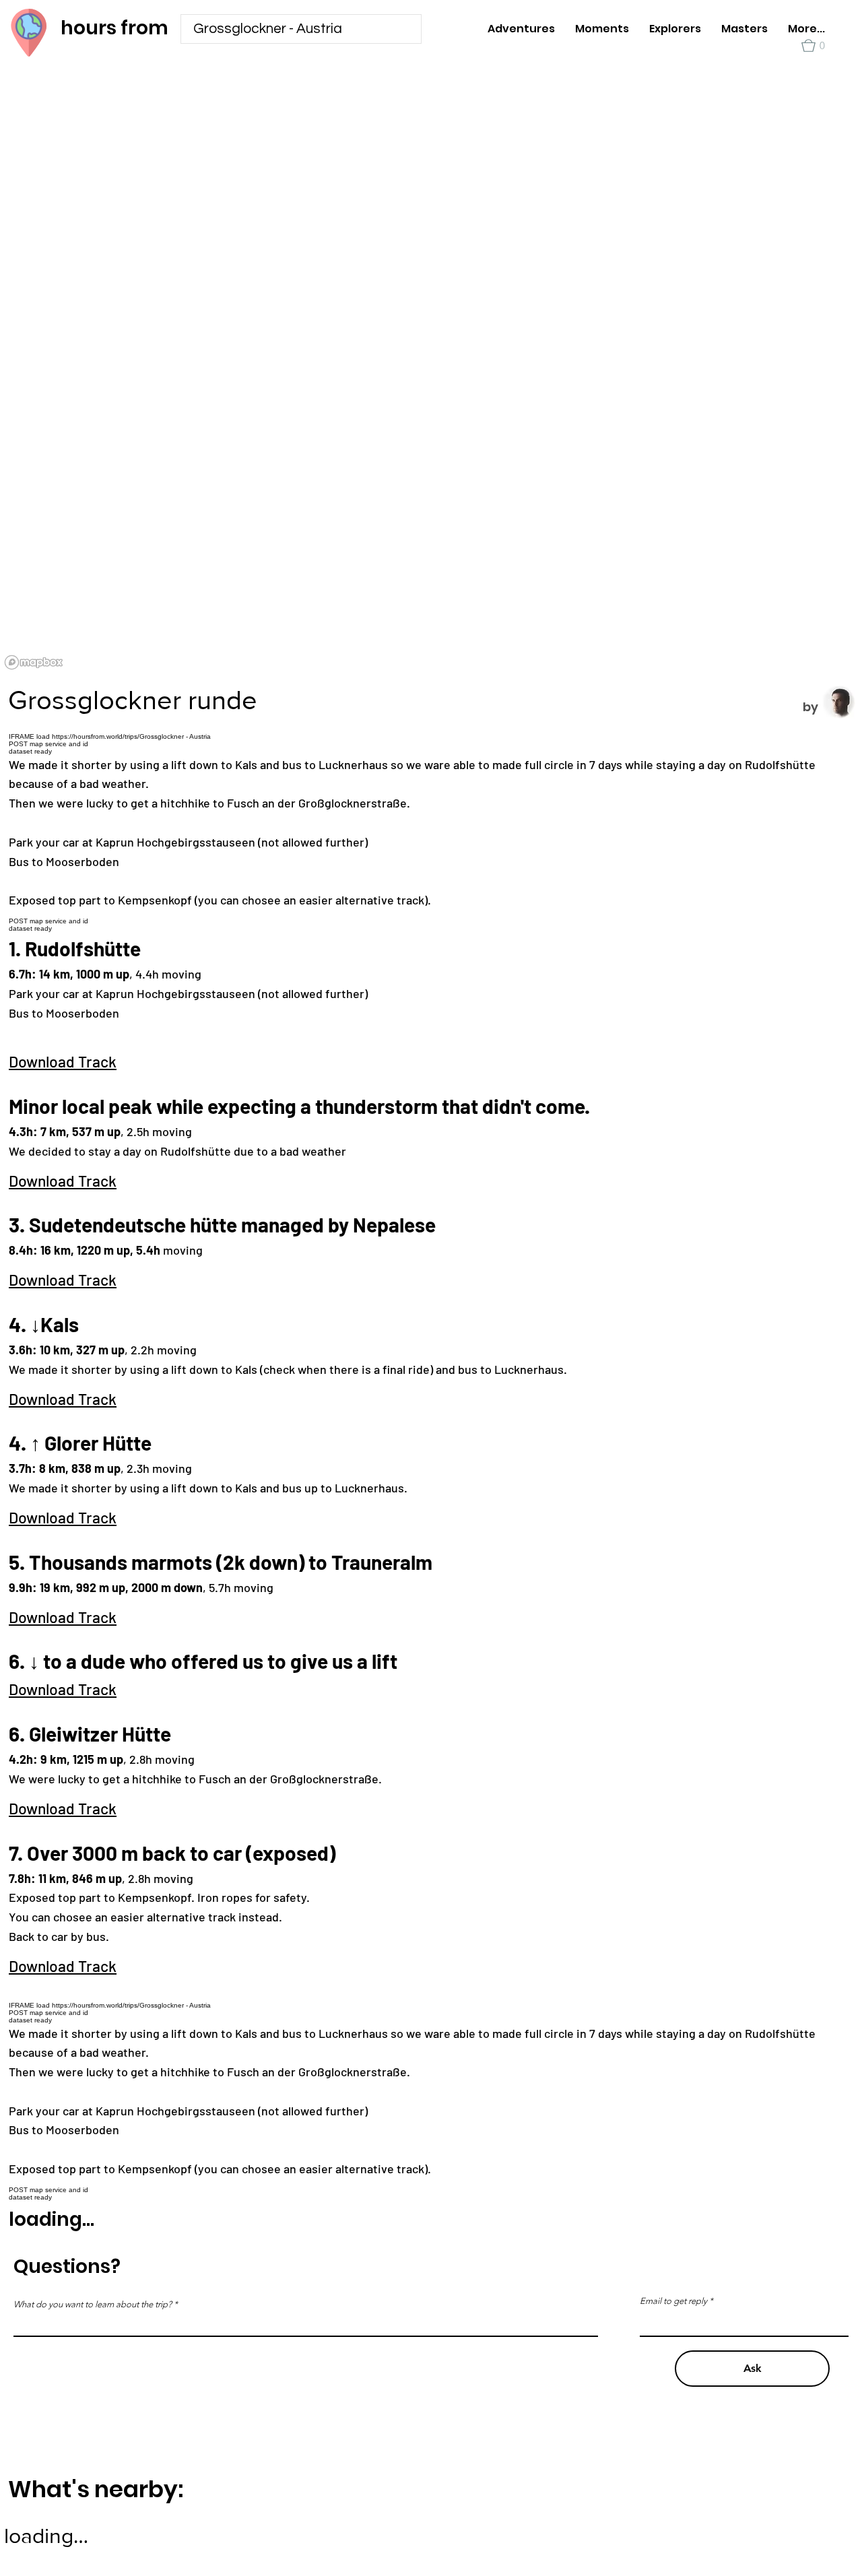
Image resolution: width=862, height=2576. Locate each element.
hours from (114, 28)
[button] (813, 45)
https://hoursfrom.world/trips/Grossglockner (118, 2005)
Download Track (63, 1061)
